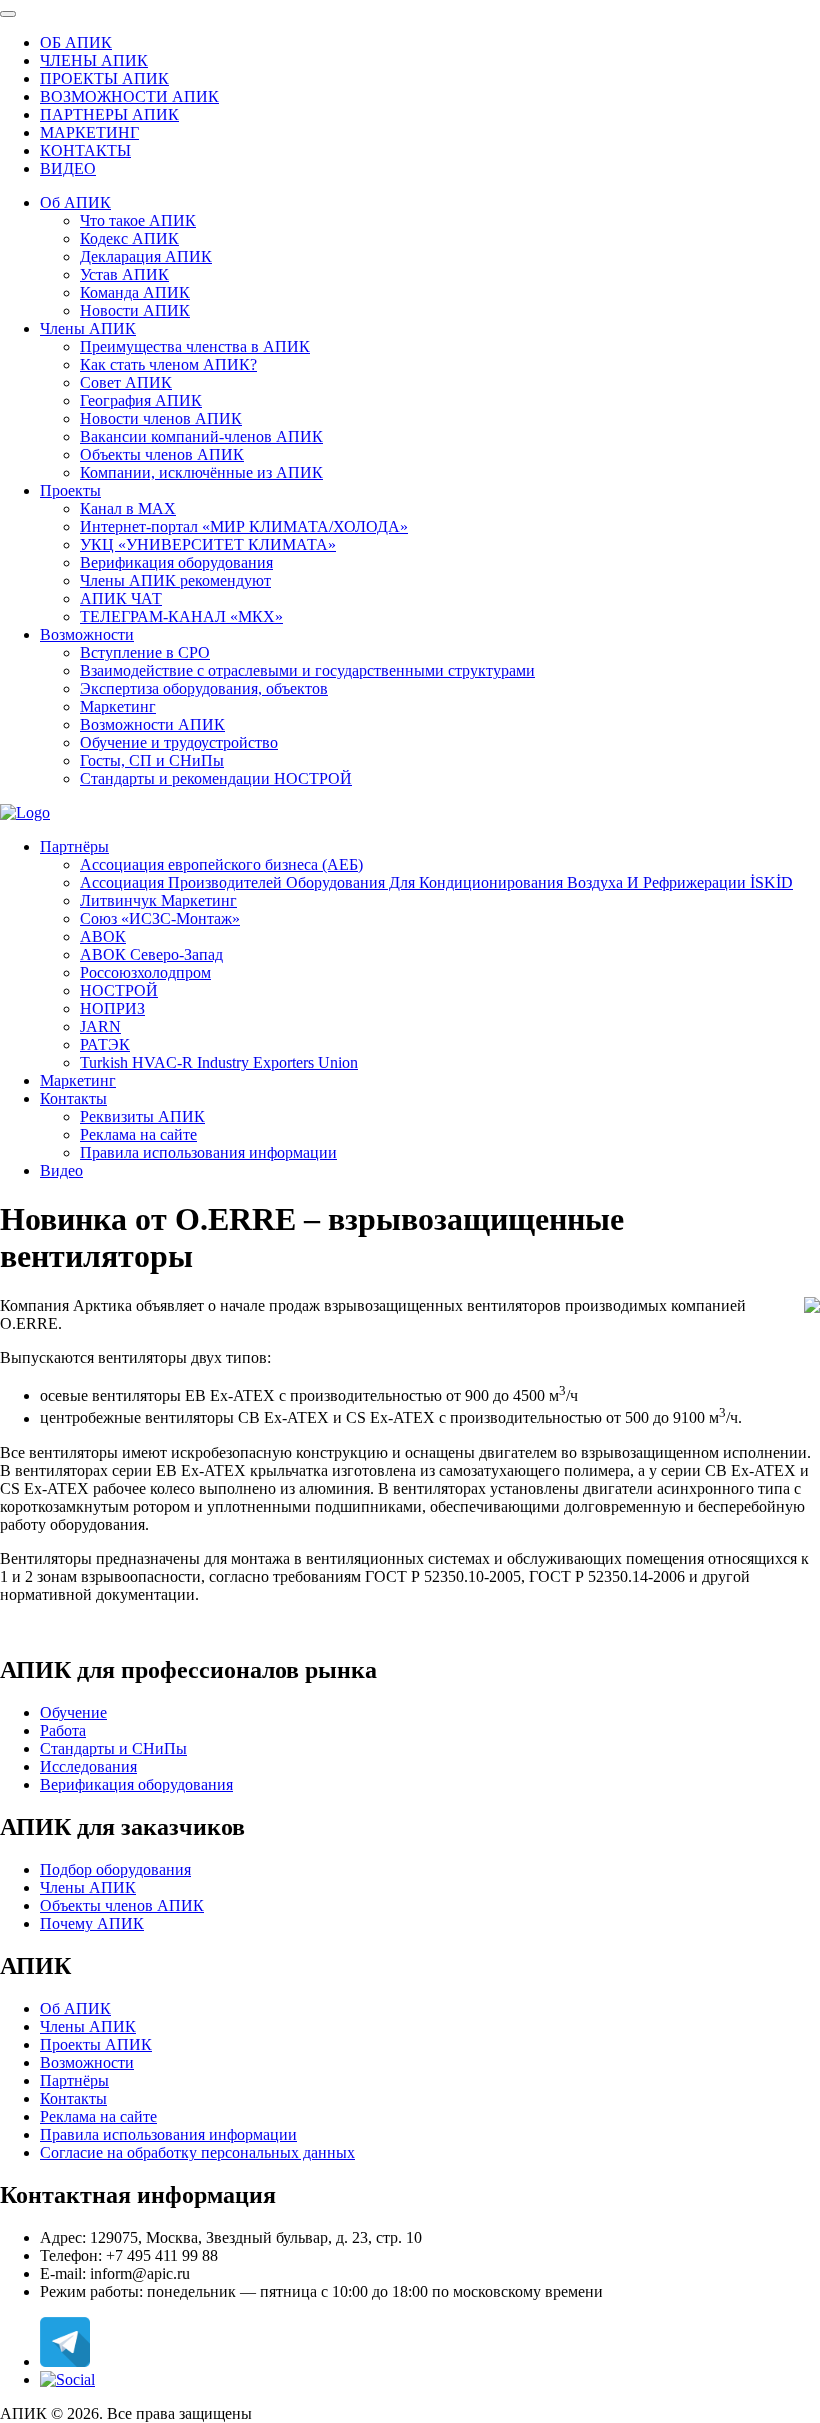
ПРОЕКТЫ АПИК (104, 78)
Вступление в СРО (145, 652)
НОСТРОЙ (119, 990)
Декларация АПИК (146, 256)
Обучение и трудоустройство (179, 742)
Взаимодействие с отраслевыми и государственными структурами (307, 670)
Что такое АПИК (138, 220)
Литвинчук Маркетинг (158, 900)
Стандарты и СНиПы (113, 1748)
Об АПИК (75, 202)
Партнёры (74, 846)
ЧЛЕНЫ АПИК (94, 60)
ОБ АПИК (76, 42)
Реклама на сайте (138, 1134)
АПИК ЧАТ (121, 598)
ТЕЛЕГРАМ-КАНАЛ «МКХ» (181, 616)
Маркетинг (118, 706)
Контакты (73, 1098)
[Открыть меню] (8, 14)
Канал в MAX (128, 508)
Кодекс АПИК (129, 238)
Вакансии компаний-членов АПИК (201, 436)
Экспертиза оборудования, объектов (204, 688)
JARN (100, 1026)
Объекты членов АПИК (162, 454)
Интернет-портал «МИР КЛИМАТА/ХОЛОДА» (244, 526)
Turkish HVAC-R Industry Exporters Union (219, 1062)
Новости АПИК (135, 310)
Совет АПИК (126, 382)
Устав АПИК (124, 274)
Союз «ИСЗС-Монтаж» (160, 918)
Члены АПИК (88, 328)
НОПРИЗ (112, 1008)
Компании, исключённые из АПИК (201, 472)
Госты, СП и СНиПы (152, 760)
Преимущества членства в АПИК (195, 346)
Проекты (70, 490)
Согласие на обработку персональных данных (197, 2152)
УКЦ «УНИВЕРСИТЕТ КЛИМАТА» (208, 544)
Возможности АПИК (152, 724)
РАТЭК (105, 1044)
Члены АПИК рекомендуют (175, 580)
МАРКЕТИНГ (89, 132)
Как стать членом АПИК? (168, 364)
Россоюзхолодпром (145, 972)
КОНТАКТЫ (85, 150)
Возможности (87, 634)
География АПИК (141, 400)
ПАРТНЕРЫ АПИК (109, 114)
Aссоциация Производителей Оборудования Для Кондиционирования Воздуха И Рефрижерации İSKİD (436, 882)
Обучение (73, 1712)
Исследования (88, 1766)
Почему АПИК (92, 1923)
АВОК (103, 936)
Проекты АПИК (96, 2044)
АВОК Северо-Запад (151, 954)
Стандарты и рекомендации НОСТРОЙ (216, 778)
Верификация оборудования (176, 562)
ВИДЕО (68, 168)
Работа (63, 1730)
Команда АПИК (135, 292)
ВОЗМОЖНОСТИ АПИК (129, 96)
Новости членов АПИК (161, 418)
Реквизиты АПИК (142, 1116)
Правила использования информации (208, 1152)
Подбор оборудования (115, 1869)
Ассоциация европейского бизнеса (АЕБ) (221, 864)
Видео (61, 1170)
